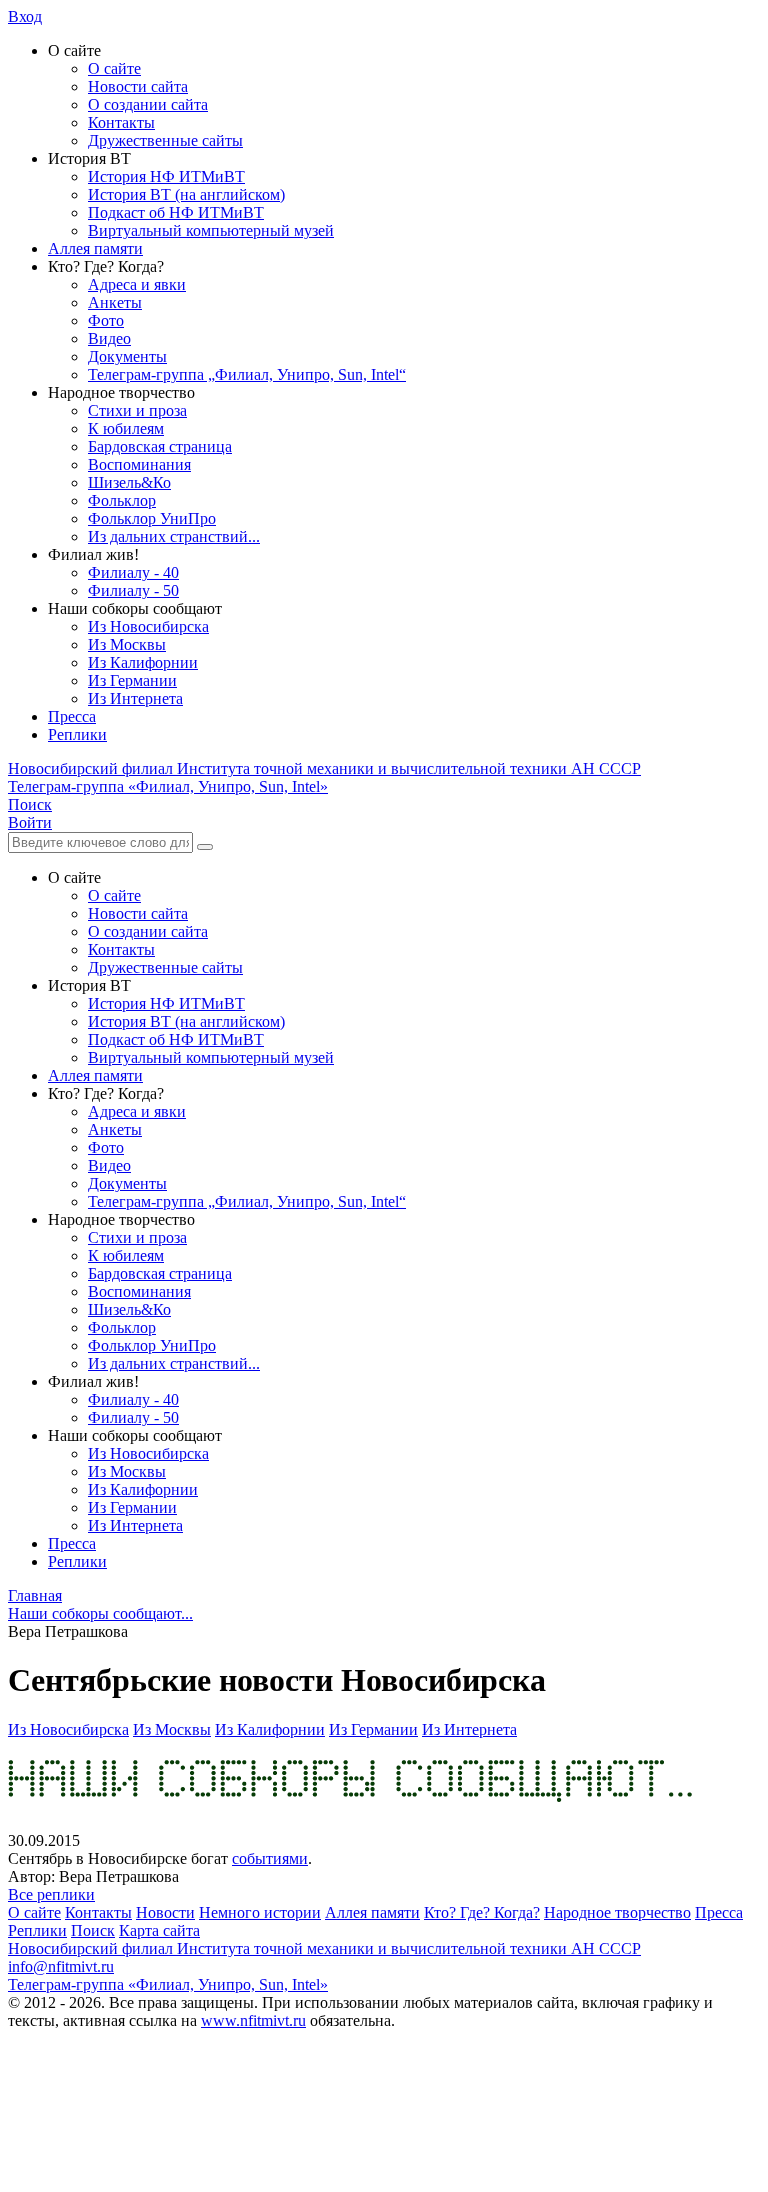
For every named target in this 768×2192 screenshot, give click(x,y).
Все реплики (51, 1894)
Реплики (77, 734)
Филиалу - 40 (133, 572)
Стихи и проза (137, 410)
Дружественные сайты (165, 140)
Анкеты (115, 302)
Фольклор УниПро (152, 518)
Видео (109, 338)
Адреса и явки (137, 284)
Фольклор (122, 500)
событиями (270, 1858)
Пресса (72, 716)
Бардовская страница (160, 446)
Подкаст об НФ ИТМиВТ (176, 212)
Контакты (121, 122)
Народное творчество (617, 1912)
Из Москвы (127, 644)
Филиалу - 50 (133, 590)
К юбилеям (126, 428)
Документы (127, 356)
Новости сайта (138, 86)
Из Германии (132, 680)
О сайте (114, 68)
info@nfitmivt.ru (61, 1966)
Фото (106, 320)
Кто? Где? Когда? (482, 1912)
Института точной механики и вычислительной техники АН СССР (324, 768)
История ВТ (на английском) (186, 194)
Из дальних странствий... (174, 536)
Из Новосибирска (148, 626)
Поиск (93, 1930)
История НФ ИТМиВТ (166, 176)
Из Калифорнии (143, 662)
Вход (25, 16)
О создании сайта (148, 104)
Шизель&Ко (129, 482)
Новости (165, 1912)
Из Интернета (135, 698)
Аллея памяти (95, 248)
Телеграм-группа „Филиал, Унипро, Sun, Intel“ (247, 374)
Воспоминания (139, 464)
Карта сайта (159, 1930)
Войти (30, 822)
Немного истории (260, 1912)
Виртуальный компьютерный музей (211, 230)
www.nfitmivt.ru (253, 2020)
